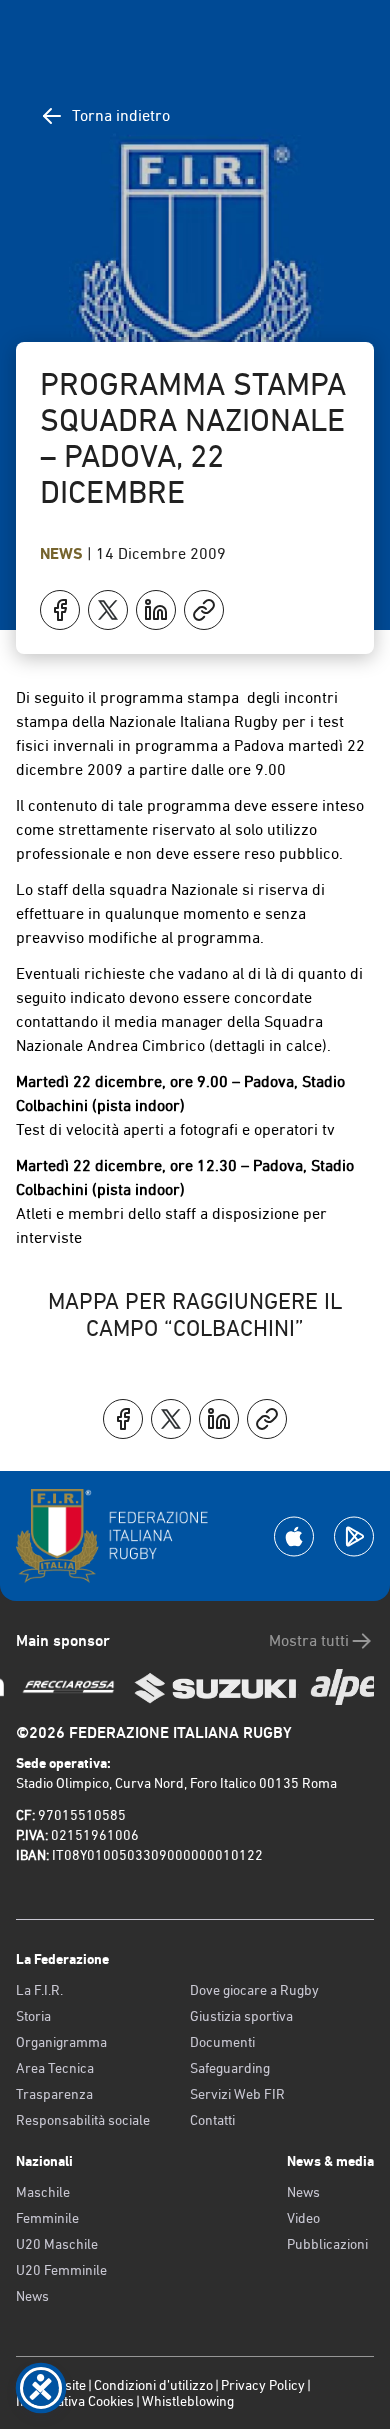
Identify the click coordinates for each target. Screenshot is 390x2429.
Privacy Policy (263, 2385)
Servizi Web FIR (237, 2094)
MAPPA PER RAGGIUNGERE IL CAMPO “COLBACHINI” (195, 1314)
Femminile (47, 2218)
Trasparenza (54, 2094)
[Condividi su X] (108, 610)
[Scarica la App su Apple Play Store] (294, 1536)
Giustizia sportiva (241, 2016)
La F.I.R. (39, 1990)
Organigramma (61, 2042)
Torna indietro (121, 115)
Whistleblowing (188, 2401)
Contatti (212, 2120)
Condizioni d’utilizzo (153, 2385)
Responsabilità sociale (83, 2120)
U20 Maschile (57, 2244)
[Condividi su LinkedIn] (156, 610)
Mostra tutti (309, 1640)
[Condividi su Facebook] (60, 610)
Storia (33, 2016)
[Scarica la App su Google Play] (354, 1536)
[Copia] (204, 610)
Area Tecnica (55, 2068)
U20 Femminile (61, 2270)
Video (303, 2218)
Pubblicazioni (327, 2244)
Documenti (222, 2042)
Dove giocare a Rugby (254, 1990)
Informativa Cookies (75, 2401)
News (63, 553)
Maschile (43, 2192)
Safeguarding (230, 2068)
